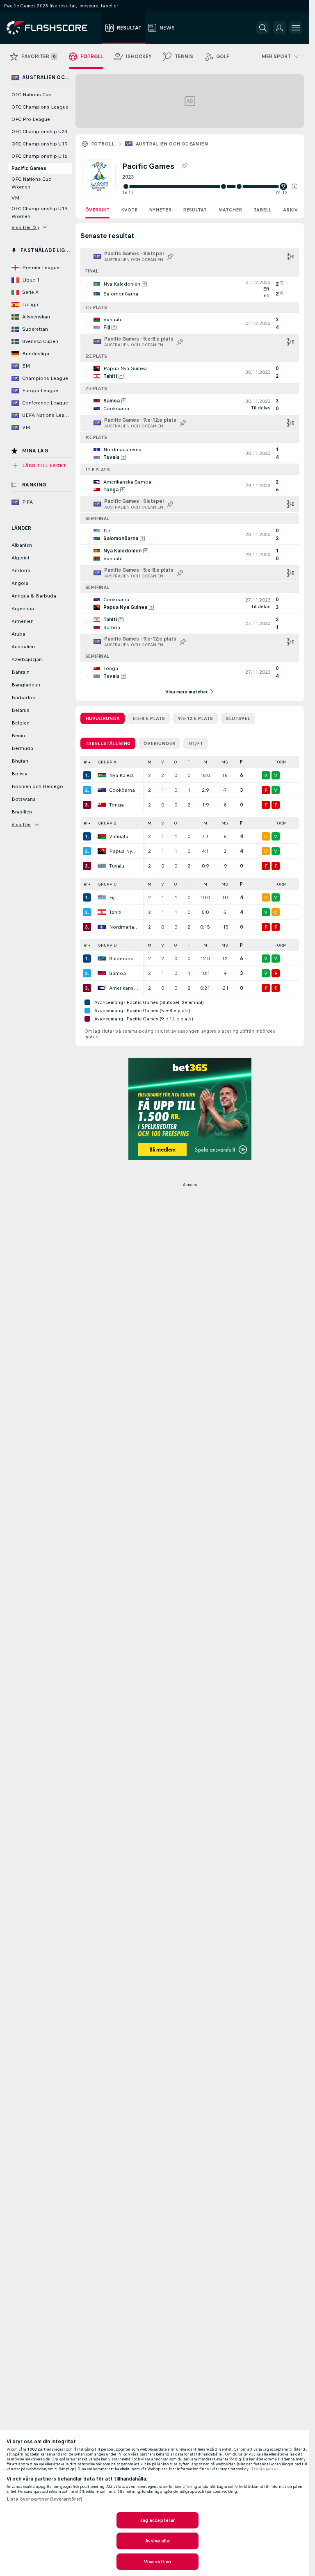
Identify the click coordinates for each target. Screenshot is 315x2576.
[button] (294, 186)
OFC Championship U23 (39, 132)
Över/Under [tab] (159, 743)
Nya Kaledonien (124, 775)
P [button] (241, 762)
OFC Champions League (40, 107)
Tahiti (115, 912)
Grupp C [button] (107, 884)
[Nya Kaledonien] (102, 775)
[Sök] (263, 28)
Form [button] (281, 762)
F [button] (189, 762)
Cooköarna (122, 790)
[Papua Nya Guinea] (102, 851)
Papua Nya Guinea (124, 851)
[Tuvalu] (102, 866)
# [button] (85, 762)
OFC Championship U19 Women (39, 212)
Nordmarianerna (124, 927)
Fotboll (103, 144)
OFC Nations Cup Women (32, 183)
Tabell (262, 210)
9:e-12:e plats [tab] (195, 718)
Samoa (118, 973)
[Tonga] (102, 805)
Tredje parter (265, 2469)
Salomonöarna (124, 959)
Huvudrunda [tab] (103, 718)
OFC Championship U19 (39, 144)
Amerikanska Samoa (124, 988)
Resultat (195, 210)
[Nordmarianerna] (102, 927)
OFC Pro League (31, 119)
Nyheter (160, 210)
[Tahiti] (102, 912)
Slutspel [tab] (238, 718)
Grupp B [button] (107, 823)
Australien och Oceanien (172, 144)
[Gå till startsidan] (53, 28)
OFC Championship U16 (39, 156)
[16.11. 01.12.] (210, 186)
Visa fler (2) (25, 227)
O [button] (176, 762)
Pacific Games (29, 168)
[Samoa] (102, 973)
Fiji (112, 897)
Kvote (129, 210)
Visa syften (157, 2562)
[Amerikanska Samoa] (102, 988)
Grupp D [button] (107, 945)
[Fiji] (102, 897)
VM (15, 198)
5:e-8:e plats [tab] (149, 718)
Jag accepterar (158, 2520)
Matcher (230, 210)
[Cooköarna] (102, 790)
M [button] (150, 762)
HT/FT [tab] (196, 743)
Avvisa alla (157, 2541)
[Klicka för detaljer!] (190, 289)
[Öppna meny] (296, 28)
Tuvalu (117, 866)
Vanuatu (119, 836)
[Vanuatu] (102, 836)
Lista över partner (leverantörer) (45, 2499)
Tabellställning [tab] (108, 743)
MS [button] (225, 762)
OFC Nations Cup (32, 95)
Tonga (116, 805)
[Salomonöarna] (102, 959)
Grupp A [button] (107, 762)
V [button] (163, 762)
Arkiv (290, 210)
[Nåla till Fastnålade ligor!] (184, 166)
